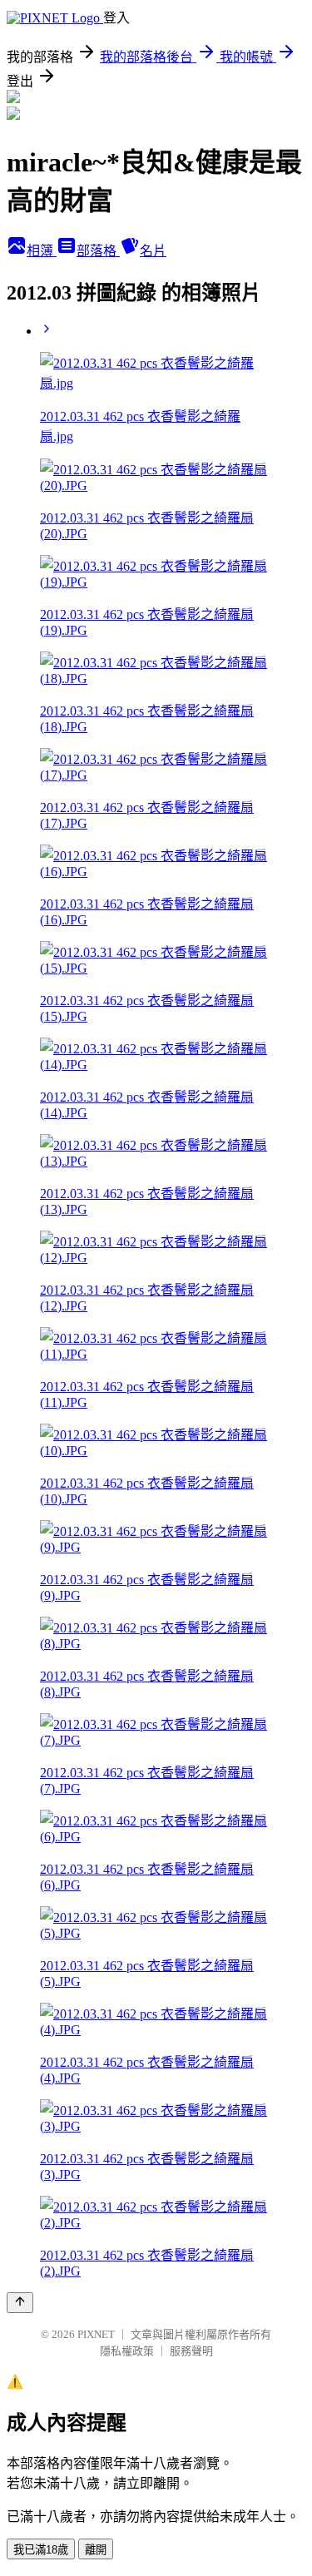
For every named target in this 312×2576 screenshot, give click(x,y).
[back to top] (20, 2303)
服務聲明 (191, 2351)
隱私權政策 (127, 2351)
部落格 (98, 251)
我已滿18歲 (41, 2550)
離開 (96, 2550)
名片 (153, 251)
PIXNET (96, 2334)
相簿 (42, 251)
